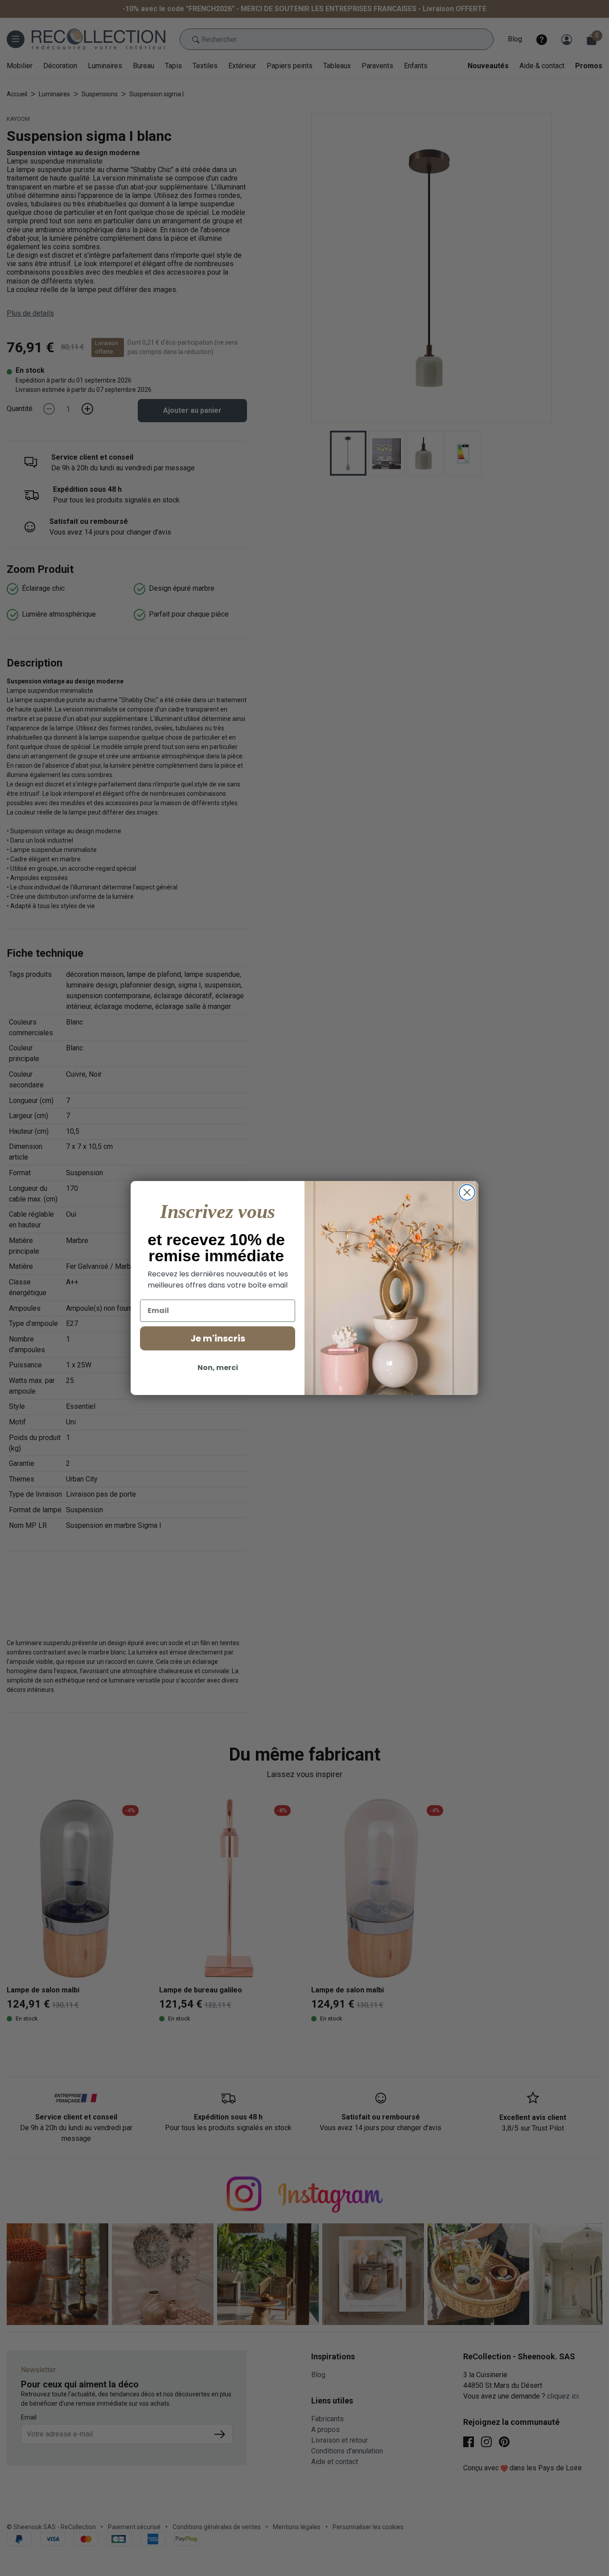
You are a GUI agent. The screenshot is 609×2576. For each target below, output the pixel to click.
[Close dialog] (467, 1192)
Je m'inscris (218, 1338)
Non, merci (218, 1368)
